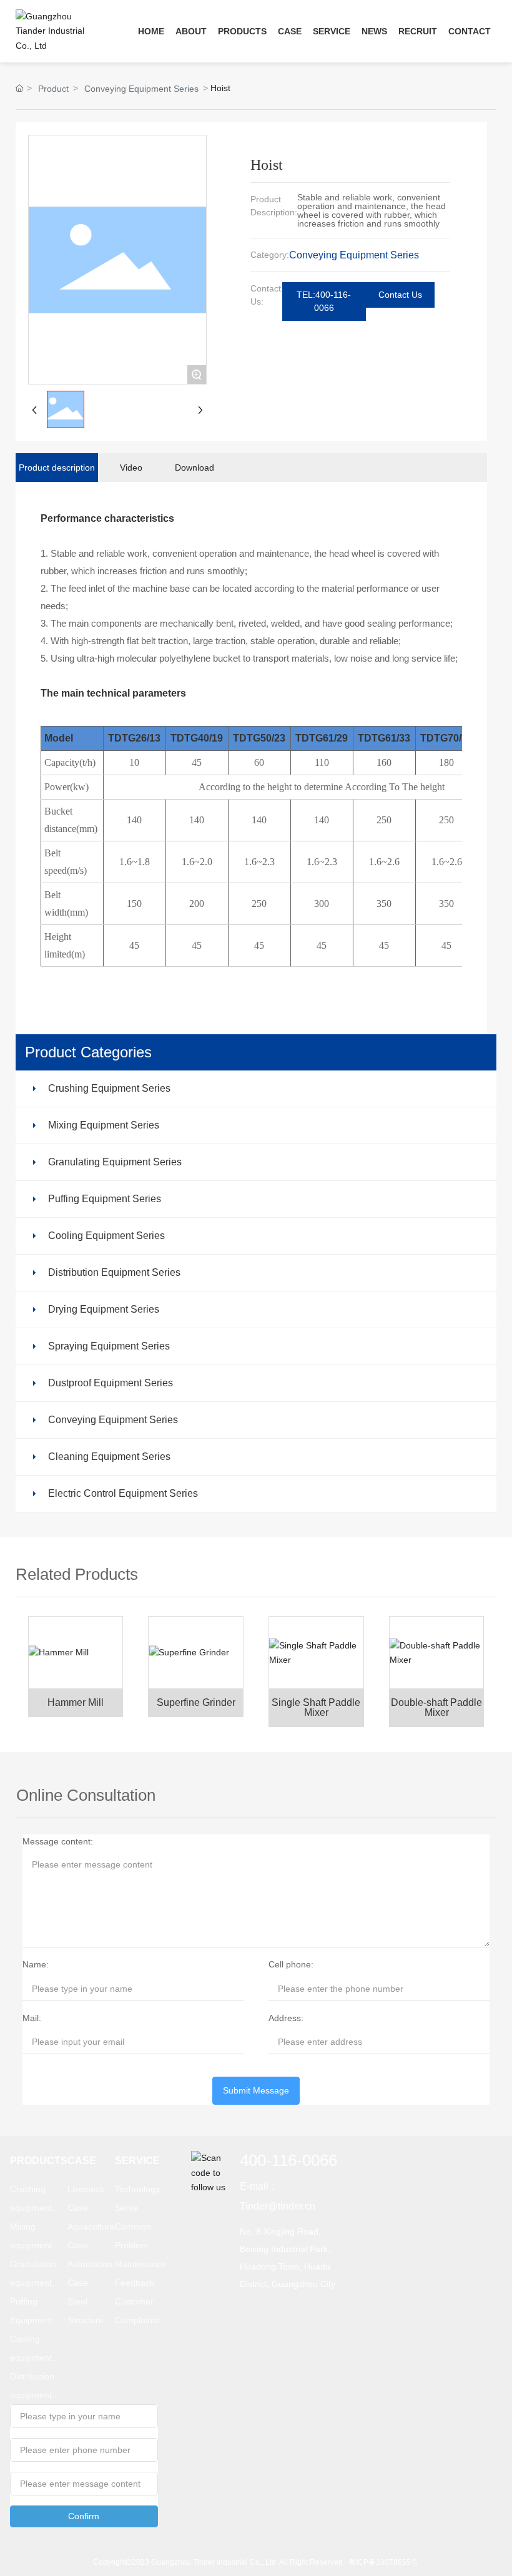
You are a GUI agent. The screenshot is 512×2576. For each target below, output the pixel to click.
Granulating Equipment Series (115, 1162)
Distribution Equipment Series (114, 1272)
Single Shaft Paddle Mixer (316, 1707)
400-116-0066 (288, 2160)
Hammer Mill (76, 1702)
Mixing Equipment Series (104, 1125)
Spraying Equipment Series (109, 1346)
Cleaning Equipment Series (109, 1457)
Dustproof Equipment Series (111, 1383)
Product (53, 89)
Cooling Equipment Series (106, 1236)
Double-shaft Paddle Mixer (436, 1707)
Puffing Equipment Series (105, 1199)
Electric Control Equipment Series (123, 1493)
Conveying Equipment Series (141, 89)
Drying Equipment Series (104, 1309)
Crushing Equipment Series (109, 1088)
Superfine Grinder (196, 1702)
